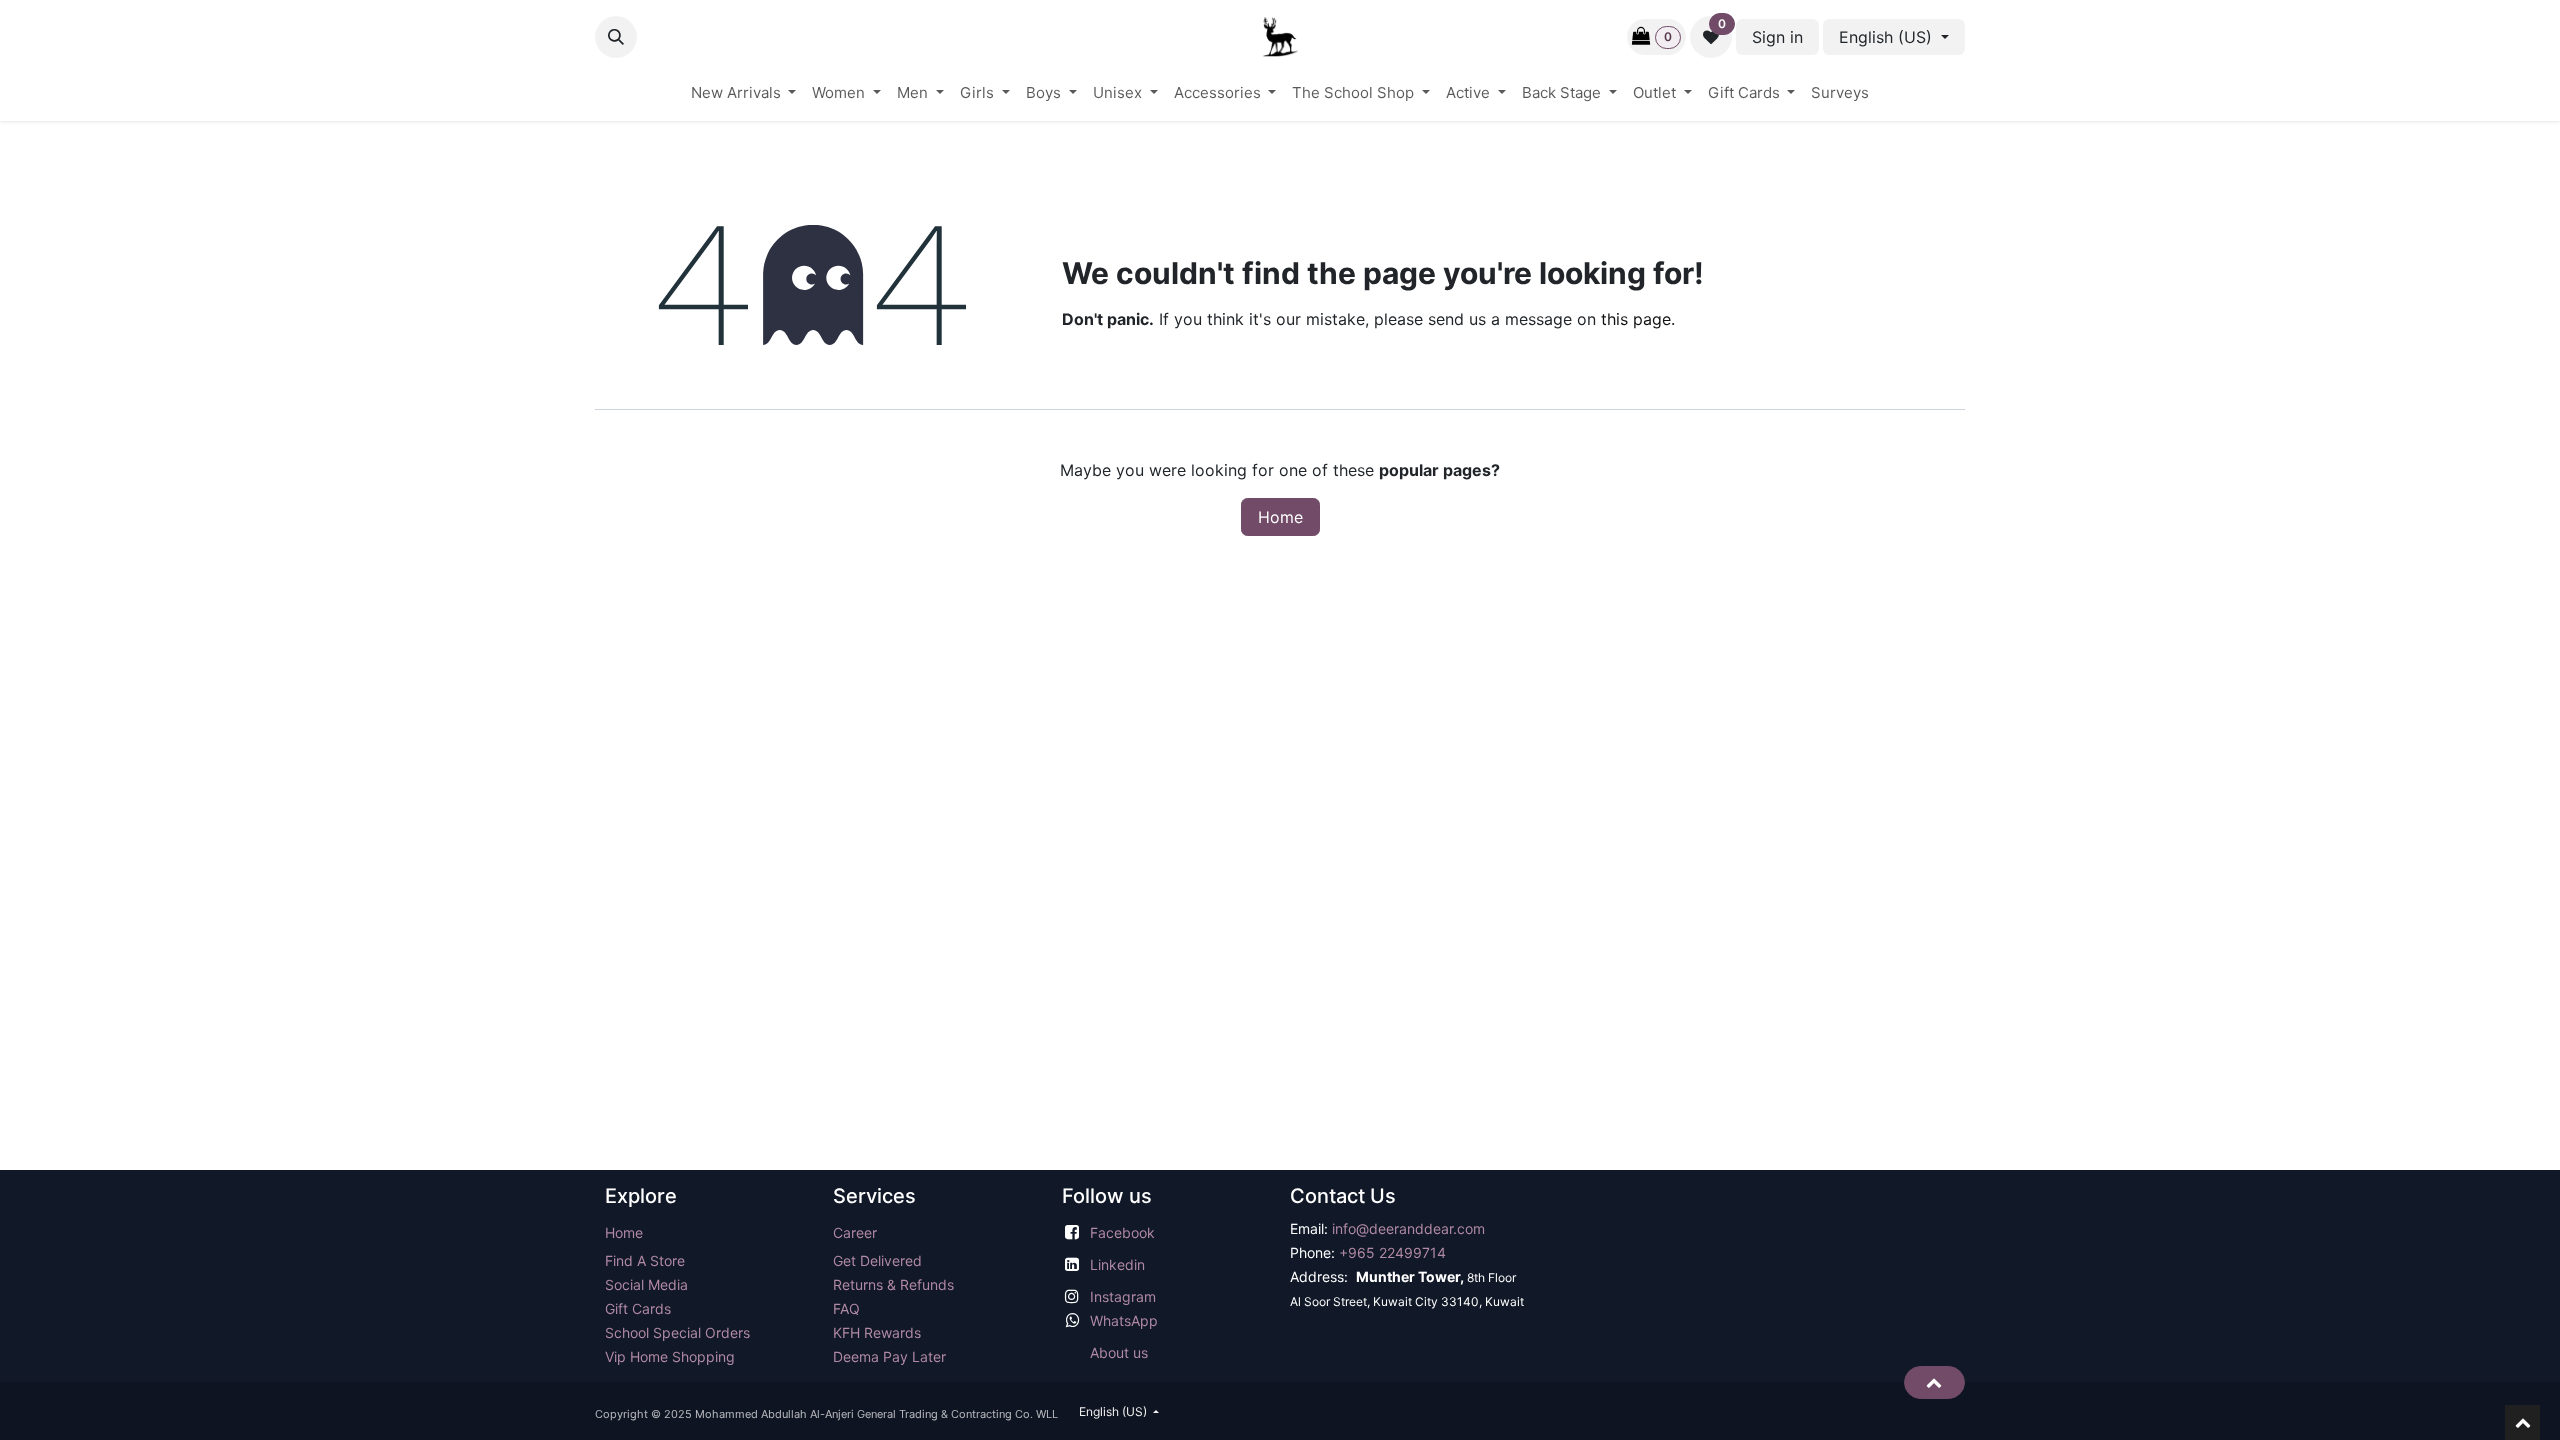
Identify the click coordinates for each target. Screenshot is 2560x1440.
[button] (616, 37)
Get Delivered (877, 1260)
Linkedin (1117, 1264)
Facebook (1122, 1232)
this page (1636, 319)
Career (855, 1232)
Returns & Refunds (895, 1284)
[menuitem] (744, 93)
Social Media (646, 1284)
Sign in (1777, 37)
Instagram (1123, 1296)
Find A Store (645, 1260)
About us (1119, 1352)
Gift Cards (638, 1308)
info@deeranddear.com (1408, 1228)
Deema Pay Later (889, 1356)
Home (1280, 517)
